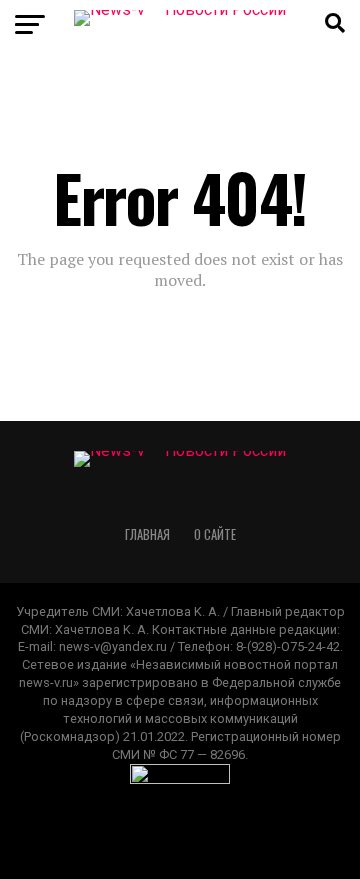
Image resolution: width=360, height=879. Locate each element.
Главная (147, 534)
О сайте (215, 534)
